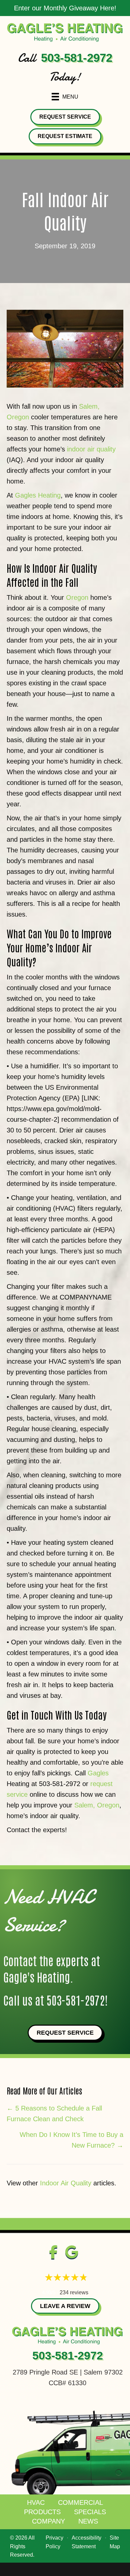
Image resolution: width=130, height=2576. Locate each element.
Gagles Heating (38, 495)
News (88, 2521)
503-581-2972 (77, 58)
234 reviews (74, 2292)
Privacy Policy (54, 2542)
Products (42, 2512)
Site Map (115, 2542)
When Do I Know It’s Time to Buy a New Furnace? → (71, 2140)
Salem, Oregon (97, 1805)
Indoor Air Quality (66, 2183)
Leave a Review (65, 2306)
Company (48, 2521)
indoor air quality (91, 449)
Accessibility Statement (86, 2542)
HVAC (36, 2502)
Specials (90, 2512)
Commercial (80, 2502)
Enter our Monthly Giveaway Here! (65, 8)
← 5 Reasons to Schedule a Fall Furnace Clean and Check (54, 2114)
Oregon (77, 597)
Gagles (98, 1773)
